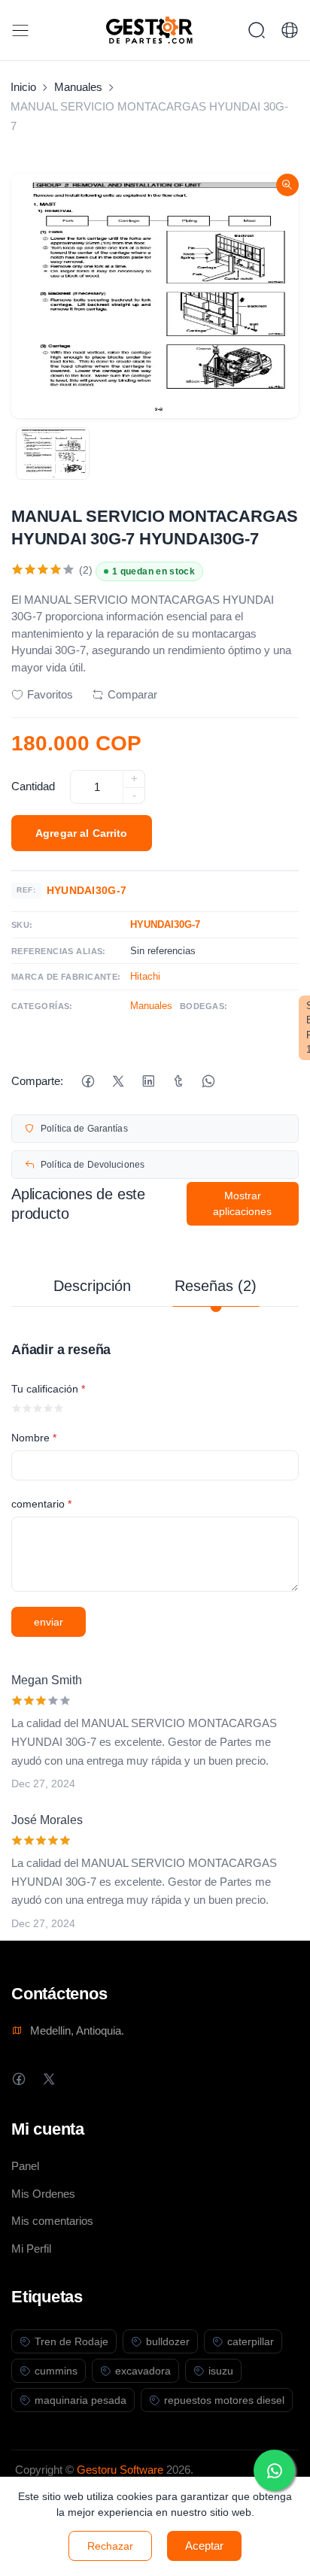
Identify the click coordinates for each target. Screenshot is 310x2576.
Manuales (78, 87)
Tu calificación (48, 1389)
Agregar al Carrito (82, 833)
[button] (290, 30)
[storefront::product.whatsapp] (208, 1082)
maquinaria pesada (81, 2400)
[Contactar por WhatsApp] (274, 2470)
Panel (25, 2166)
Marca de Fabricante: (66, 977)
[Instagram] (79, 2079)
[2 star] (27, 1408)
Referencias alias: (59, 951)
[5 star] (59, 1408)
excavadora (143, 2371)
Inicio (23, 87)
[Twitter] (49, 2079)
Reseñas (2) (216, 1286)
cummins (56, 2371)
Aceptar (204, 2546)
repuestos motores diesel (224, 2400)
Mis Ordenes (43, 2194)
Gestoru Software (120, 2470)
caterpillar (251, 2341)
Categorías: (42, 1006)
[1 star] (17, 1408)
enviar (49, 1622)
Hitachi (145, 976)
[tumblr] (178, 1082)
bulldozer (168, 2341)
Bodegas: (204, 1006)
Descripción (92, 1286)
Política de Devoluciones (93, 1165)
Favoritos (50, 694)
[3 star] (38, 1408)
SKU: (22, 925)
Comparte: (37, 1081)
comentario (41, 1504)
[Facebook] (88, 1082)
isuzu (221, 2371)
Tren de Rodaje (71, 2341)
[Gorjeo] (118, 1082)
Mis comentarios (52, 2221)
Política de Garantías (84, 1129)
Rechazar (110, 2546)
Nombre (34, 1438)
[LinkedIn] (148, 1082)
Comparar (132, 694)
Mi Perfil (31, 2249)
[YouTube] (109, 2079)
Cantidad (33, 786)
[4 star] (48, 1408)
